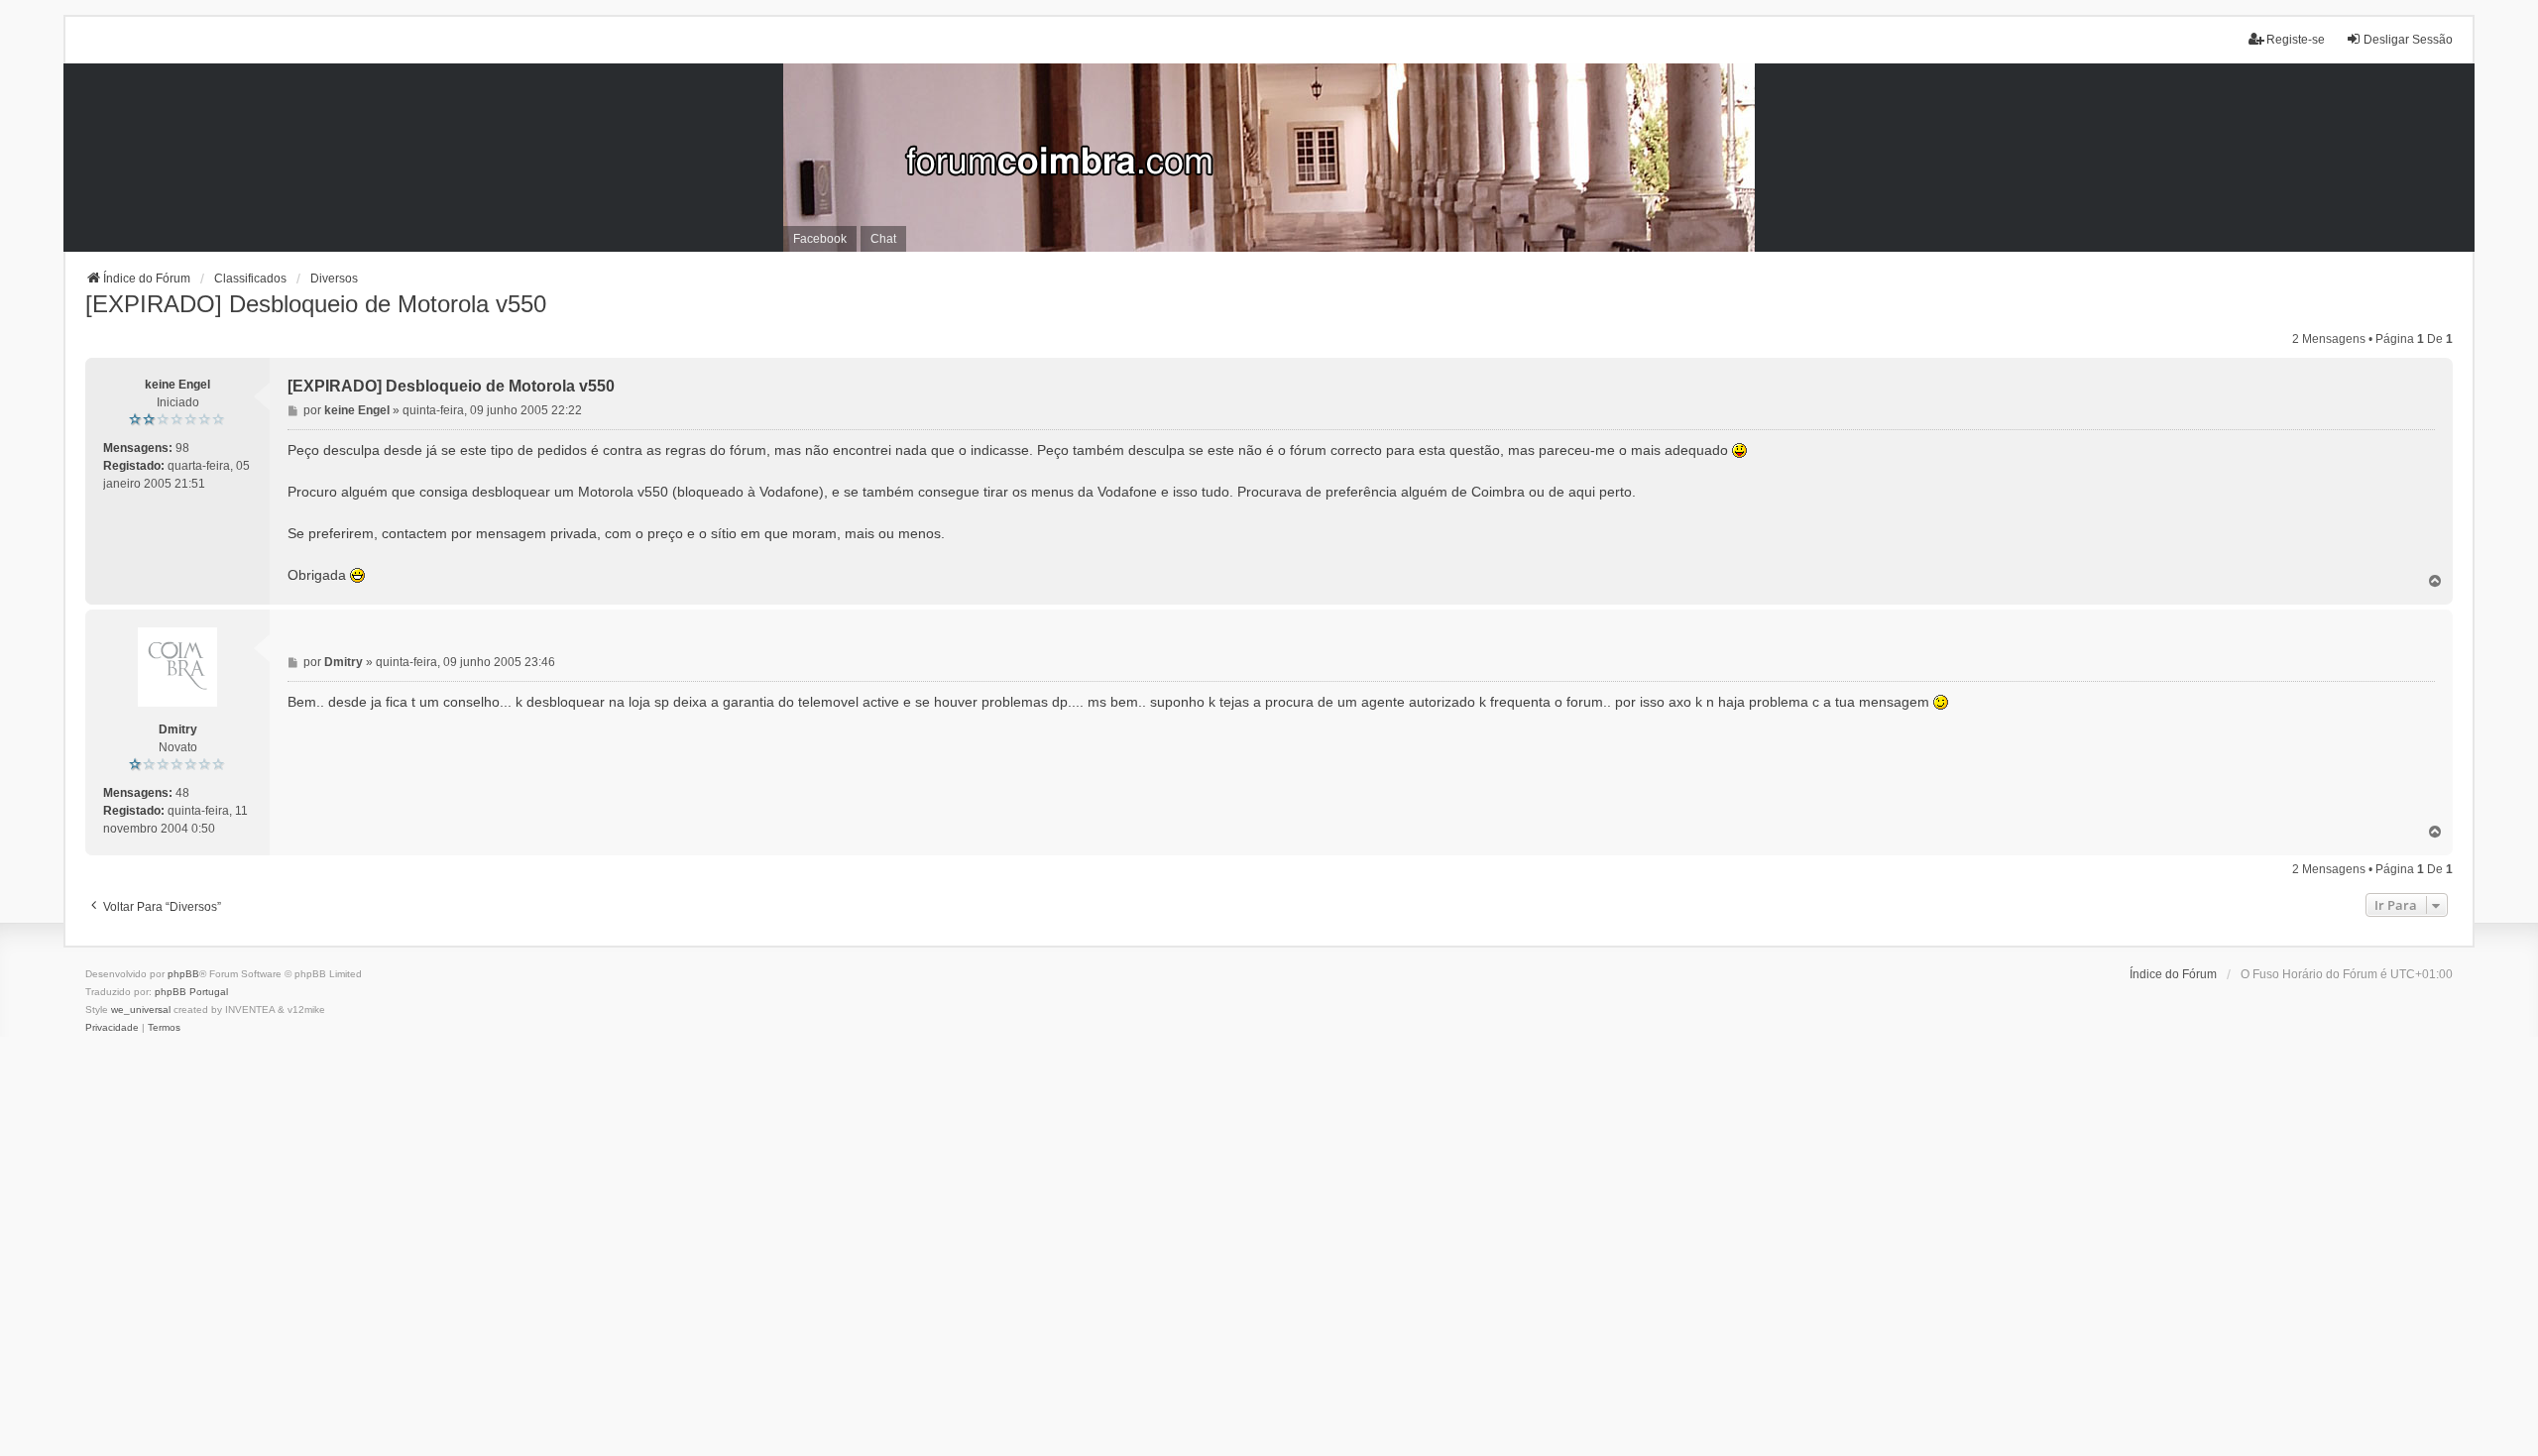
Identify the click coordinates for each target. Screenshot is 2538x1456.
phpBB (183, 974)
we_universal (141, 1009)
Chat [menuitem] (883, 239)
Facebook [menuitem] (820, 239)
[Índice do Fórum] (1269, 158)
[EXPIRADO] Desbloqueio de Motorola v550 (316, 304)
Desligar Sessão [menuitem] (2408, 40)
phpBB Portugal (191, 992)
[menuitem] (112, 1028)
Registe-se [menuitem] (2296, 40)
